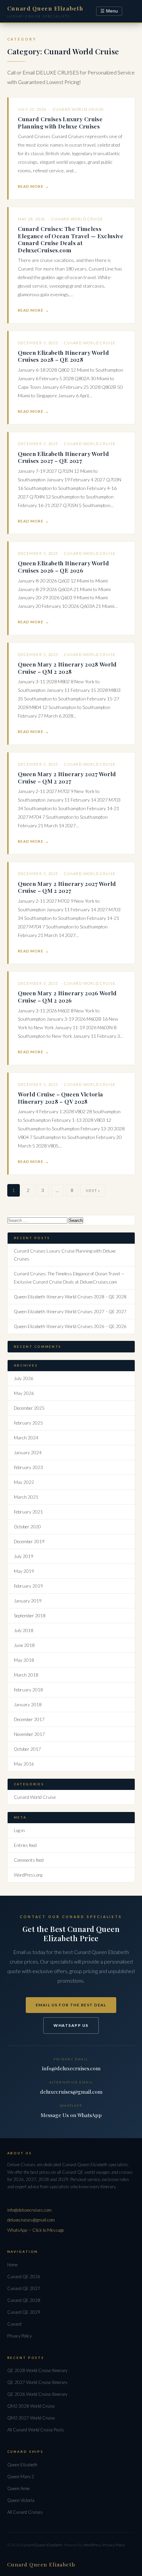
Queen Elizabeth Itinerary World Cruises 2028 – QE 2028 (63, 356)
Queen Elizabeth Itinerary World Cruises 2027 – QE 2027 (63, 457)
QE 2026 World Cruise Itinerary (37, 2394)
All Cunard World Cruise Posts (36, 2430)
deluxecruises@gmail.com (71, 2092)
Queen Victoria (21, 2500)
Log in (19, 1830)
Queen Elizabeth (22, 2465)
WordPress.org (28, 1875)
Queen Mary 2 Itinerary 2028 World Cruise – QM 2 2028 (67, 668)
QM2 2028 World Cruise (31, 2406)
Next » (93, 1190)
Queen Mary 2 (21, 2477)
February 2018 (28, 1690)
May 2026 (24, 1393)
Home (13, 2265)
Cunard (14, 2324)
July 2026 (24, 1378)
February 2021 (28, 1512)
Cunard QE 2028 (24, 2300)
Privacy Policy (19, 2336)
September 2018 (30, 1616)
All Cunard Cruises (25, 2512)
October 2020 (27, 1527)
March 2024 (26, 1438)
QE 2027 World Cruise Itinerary (37, 2382)
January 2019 (28, 1601)
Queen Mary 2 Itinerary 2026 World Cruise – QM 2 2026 (67, 996)
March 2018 (26, 1675)
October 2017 (27, 1749)
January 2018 (28, 1705)
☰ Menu (109, 11)
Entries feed (25, 1845)
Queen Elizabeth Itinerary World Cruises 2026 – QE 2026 (63, 566)
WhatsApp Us (71, 2025)
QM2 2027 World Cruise (31, 2418)
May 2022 (24, 1482)
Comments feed (29, 1860)
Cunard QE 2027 (24, 2288)
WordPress (92, 2545)
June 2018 (24, 1645)
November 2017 (29, 1734)
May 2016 (24, 1764)
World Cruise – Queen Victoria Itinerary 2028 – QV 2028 (60, 1098)
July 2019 (24, 1556)
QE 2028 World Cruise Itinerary (37, 2370)
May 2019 (24, 1571)
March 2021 (26, 1497)
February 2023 (28, 1467)
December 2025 (29, 1408)
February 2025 (28, 1423)
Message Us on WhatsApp (71, 2115)
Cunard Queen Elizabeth (42, 2545)
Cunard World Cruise (79, 109)
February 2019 (28, 1586)
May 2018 (24, 1660)
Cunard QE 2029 (24, 2312)
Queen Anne (18, 2488)
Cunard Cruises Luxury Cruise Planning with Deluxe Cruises (60, 122)
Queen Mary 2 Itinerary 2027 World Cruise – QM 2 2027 (67, 777)
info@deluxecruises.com (71, 2068)
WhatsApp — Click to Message (36, 2230)
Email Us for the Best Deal (71, 2005)
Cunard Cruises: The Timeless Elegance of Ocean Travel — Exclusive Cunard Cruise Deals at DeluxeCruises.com (71, 239)
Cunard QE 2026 (24, 2277)
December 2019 (29, 1542)
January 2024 (28, 1453)
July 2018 (24, 1630)
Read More (30, 186)
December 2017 (29, 1719)
